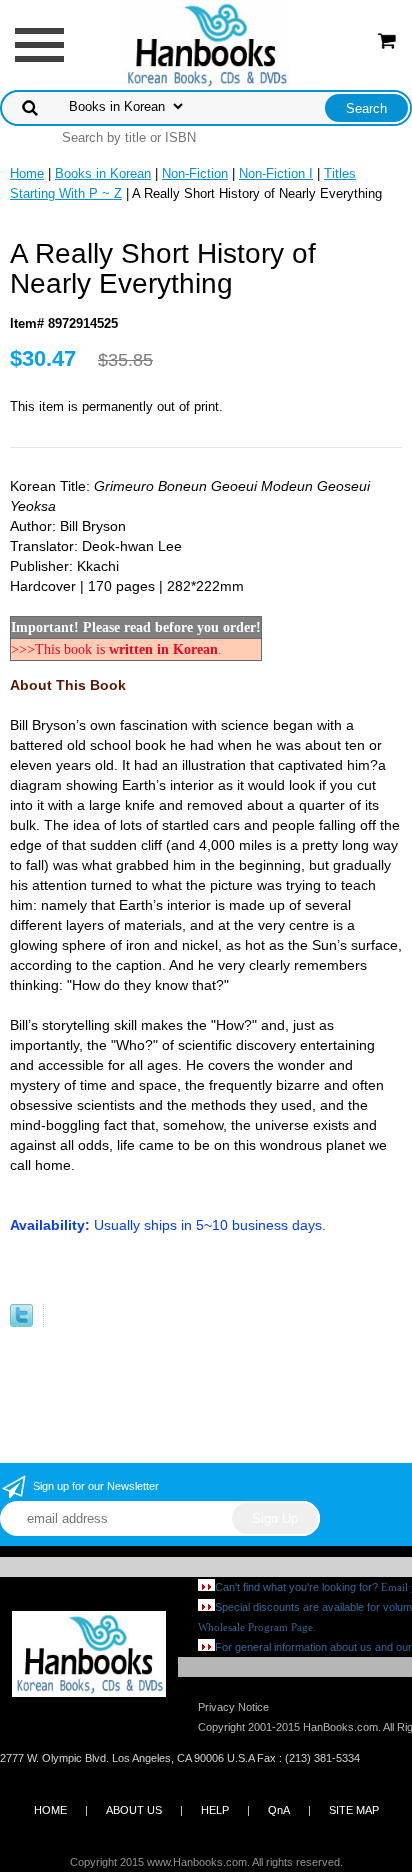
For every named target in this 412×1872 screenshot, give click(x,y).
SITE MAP (354, 1810)
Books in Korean (103, 173)
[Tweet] (21, 1322)
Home (27, 173)
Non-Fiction (195, 173)
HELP (215, 1810)
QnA (279, 1810)
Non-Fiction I (276, 173)
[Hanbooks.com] (206, 43)
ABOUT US (134, 1810)
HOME (50, 1810)
